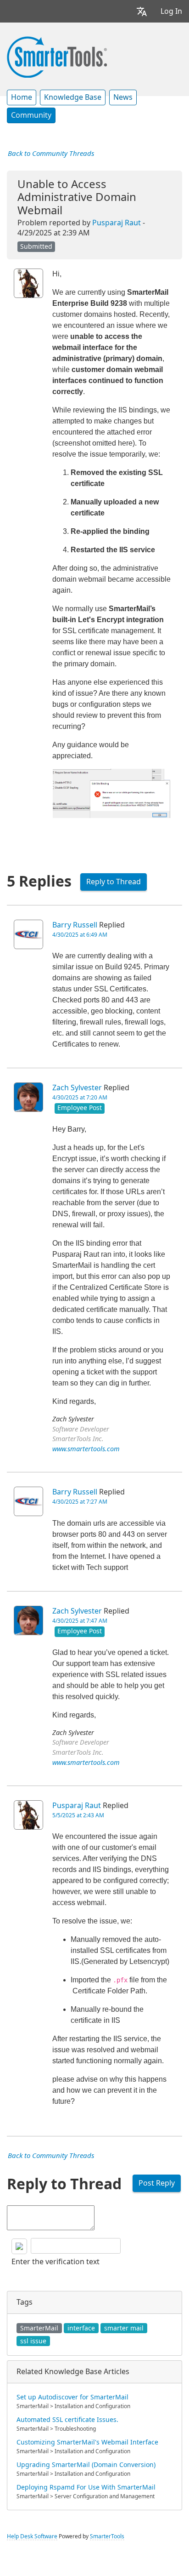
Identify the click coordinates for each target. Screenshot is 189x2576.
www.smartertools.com (86, 1449)
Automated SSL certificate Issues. (67, 2420)
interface (81, 2328)
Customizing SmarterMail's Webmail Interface (87, 2442)
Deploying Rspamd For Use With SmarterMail (86, 2487)
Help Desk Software (32, 2536)
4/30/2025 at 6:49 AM (80, 935)
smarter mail (124, 2328)
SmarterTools (107, 2536)
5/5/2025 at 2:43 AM (78, 1815)
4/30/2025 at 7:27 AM (80, 1502)
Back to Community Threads (51, 154)
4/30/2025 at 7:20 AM (80, 1098)
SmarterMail (39, 2328)
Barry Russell (75, 925)
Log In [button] (171, 11)
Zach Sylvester (77, 1088)
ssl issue (33, 2341)
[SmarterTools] (57, 56)
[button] (142, 11)
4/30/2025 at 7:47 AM (80, 1621)
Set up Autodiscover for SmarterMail (72, 2397)
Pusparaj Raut (117, 223)
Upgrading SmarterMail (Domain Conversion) (86, 2465)
